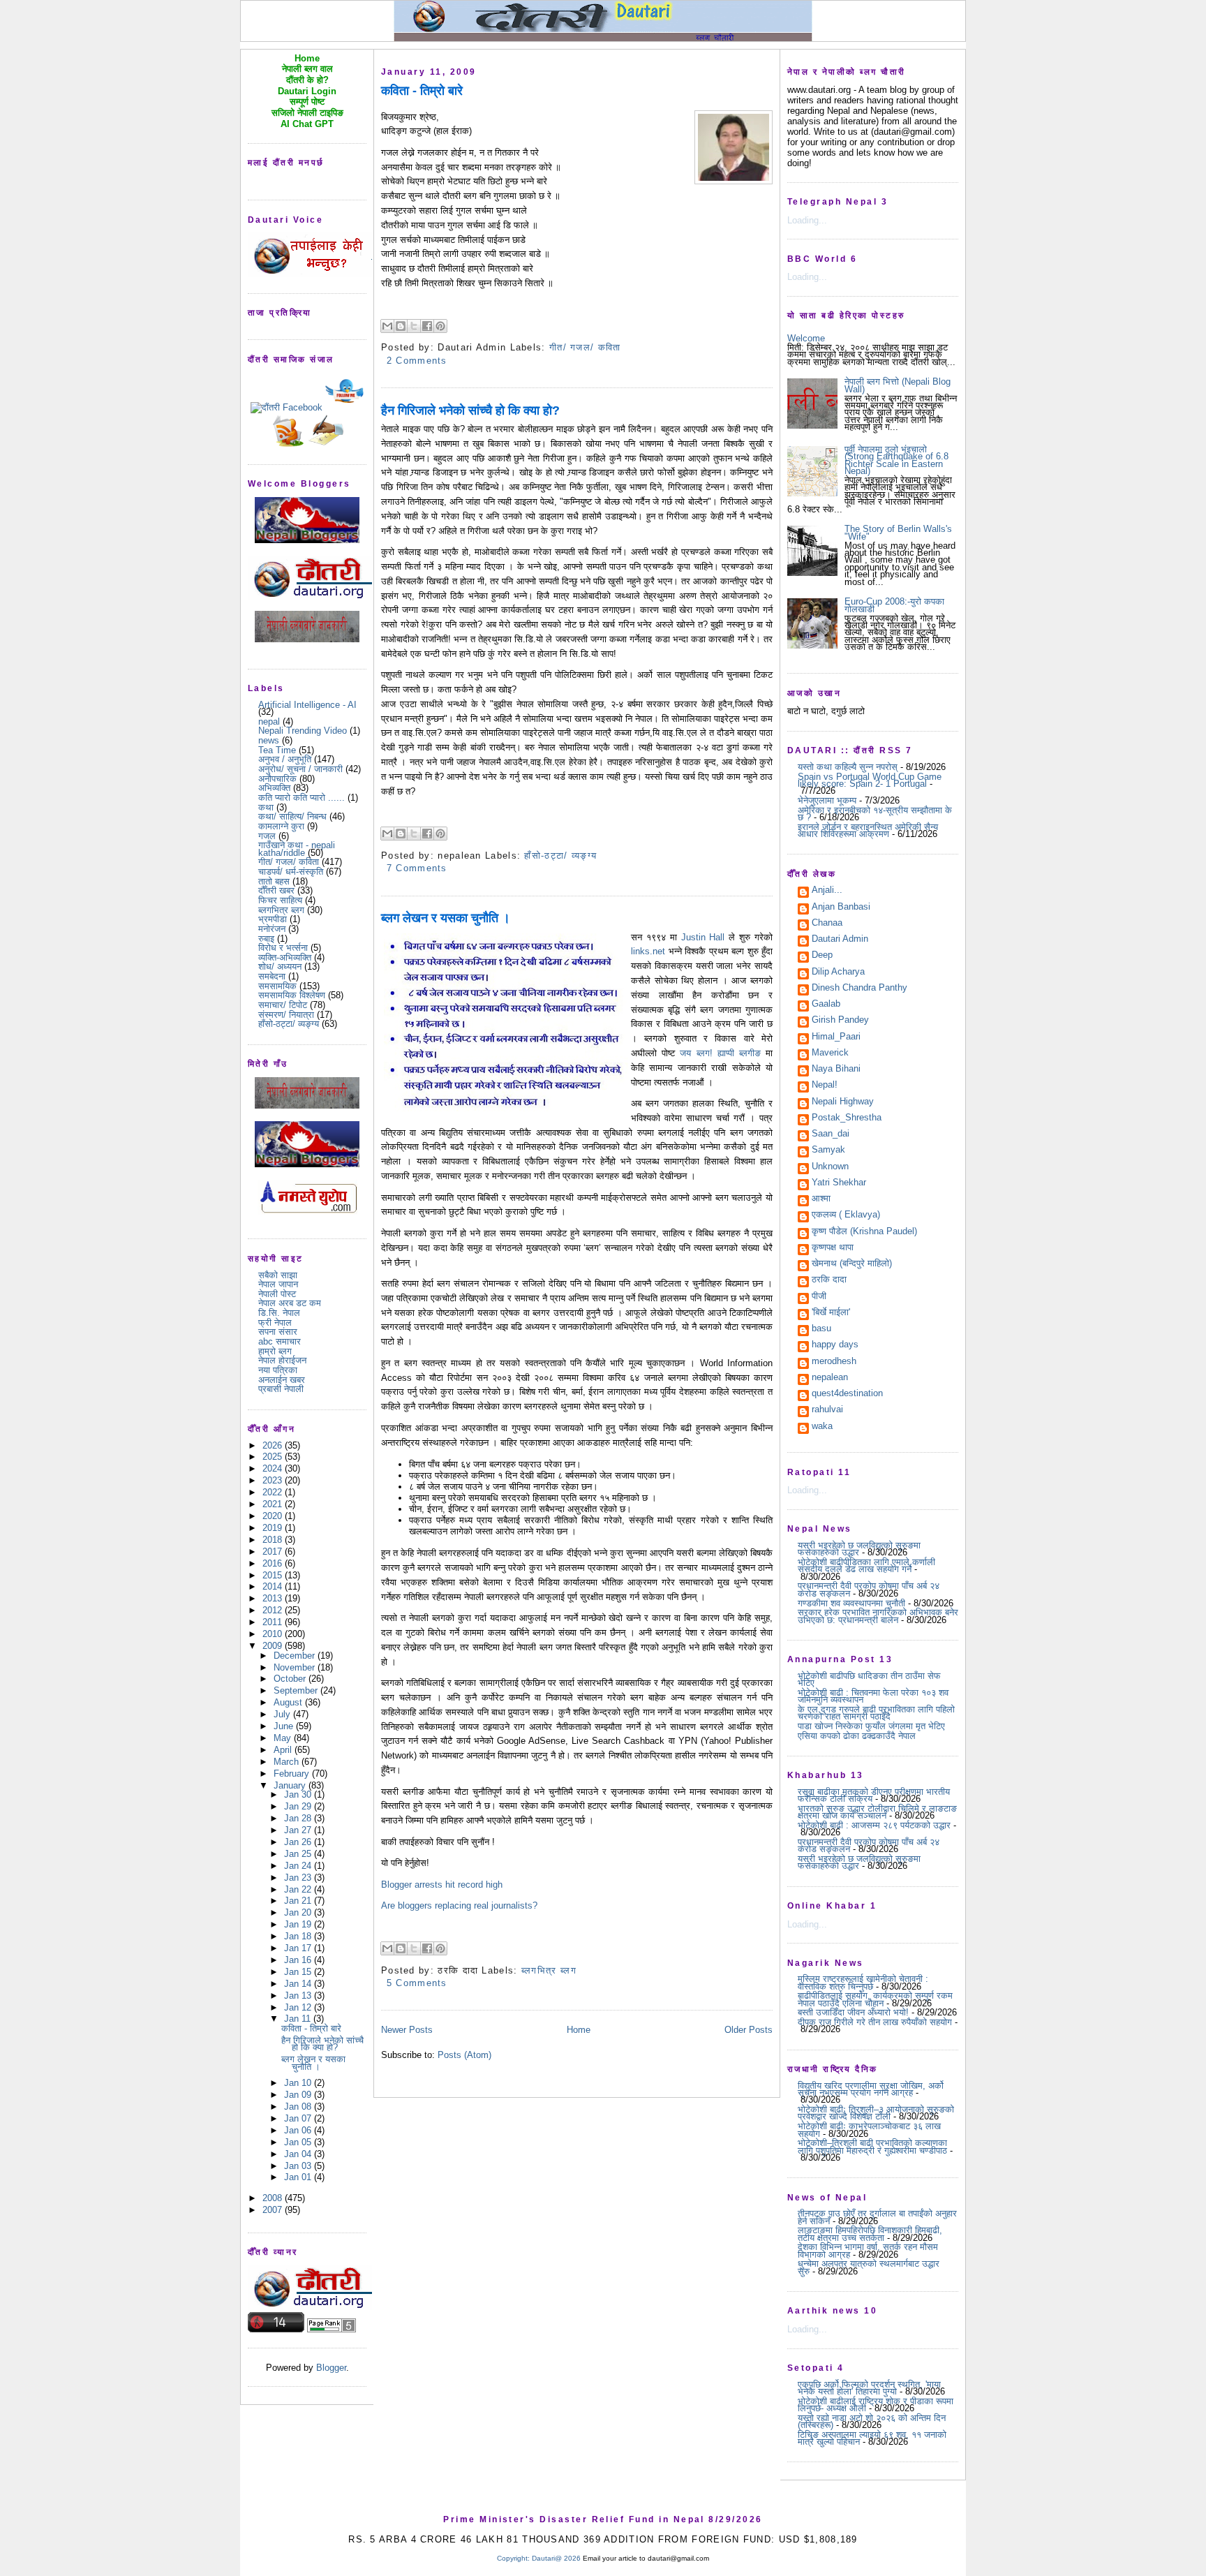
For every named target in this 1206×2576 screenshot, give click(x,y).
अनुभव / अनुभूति (285, 759)
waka (822, 1427)
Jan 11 (299, 2019)
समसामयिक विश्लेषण (292, 995)
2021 (274, 1504)
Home (579, 2030)
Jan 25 (299, 1854)
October (291, 1679)
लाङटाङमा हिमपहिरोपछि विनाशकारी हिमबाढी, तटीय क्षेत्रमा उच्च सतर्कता (870, 2234)
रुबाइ (266, 939)
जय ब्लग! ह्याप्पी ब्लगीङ (720, 1053)
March (288, 1762)
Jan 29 (299, 1806)
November (296, 1667)
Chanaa (827, 924)
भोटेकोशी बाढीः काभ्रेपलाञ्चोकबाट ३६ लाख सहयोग (869, 2130)
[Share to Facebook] (427, 326)
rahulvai (827, 1410)
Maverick (830, 1053)
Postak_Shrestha (847, 1118)
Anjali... (827, 891)
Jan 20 (299, 1912)
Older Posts (749, 2030)
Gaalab (826, 1005)
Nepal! (825, 1086)
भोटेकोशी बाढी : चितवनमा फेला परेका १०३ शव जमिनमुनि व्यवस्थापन (873, 1696)
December (296, 1656)
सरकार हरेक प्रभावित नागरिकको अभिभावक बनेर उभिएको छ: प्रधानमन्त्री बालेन (878, 1616)
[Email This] (387, 326)
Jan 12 (299, 2007)
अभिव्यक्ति (274, 788)
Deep (822, 956)
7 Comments (417, 868)
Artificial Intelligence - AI (307, 705)
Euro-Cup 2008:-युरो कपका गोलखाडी (894, 605)
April (284, 1750)
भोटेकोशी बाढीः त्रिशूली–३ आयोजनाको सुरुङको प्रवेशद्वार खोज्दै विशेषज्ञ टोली (876, 2113)
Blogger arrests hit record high (442, 1885)
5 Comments (417, 1983)
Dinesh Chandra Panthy (859, 989)
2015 (274, 1575)
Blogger (331, 2368)
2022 (274, 1492)
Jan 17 (299, 1948)
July (283, 1714)
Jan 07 (299, 2118)
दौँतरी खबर (276, 890)
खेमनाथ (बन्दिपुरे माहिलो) (852, 1264)
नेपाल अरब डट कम (290, 1303)
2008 (274, 2198)
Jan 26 (299, 1842)
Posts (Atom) (464, 2055)
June (285, 1726)
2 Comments (417, 361)
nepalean (830, 1378)
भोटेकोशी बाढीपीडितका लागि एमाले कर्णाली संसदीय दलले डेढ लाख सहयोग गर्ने (866, 1565)
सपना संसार (278, 1332)
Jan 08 (299, 2107)
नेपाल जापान (278, 1284)
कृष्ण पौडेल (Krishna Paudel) (864, 1232)
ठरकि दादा (829, 1280)
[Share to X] (414, 326)
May (284, 1738)
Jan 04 (299, 2154)
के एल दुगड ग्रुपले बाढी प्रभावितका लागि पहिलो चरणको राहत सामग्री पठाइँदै (876, 1713)
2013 (274, 1598)
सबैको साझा (278, 1275)
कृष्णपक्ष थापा (833, 1248)
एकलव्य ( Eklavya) (846, 1215)
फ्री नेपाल (275, 1323)
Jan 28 (299, 1818)
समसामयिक (277, 986)
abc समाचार (280, 1341)
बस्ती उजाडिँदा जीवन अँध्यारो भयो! (853, 2012)
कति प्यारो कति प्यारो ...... (301, 798)
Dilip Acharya (838, 972)
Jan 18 (299, 1936)
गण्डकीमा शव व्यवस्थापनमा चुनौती (851, 1603)
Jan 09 (299, 2095)
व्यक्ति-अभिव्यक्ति (285, 957)
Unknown (830, 1167)
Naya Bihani (836, 1069)
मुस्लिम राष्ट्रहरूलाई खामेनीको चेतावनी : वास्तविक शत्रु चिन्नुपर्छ (863, 1982)
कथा (266, 807)
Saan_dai (831, 1134)
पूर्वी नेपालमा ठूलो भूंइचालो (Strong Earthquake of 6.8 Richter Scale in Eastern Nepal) (896, 460)
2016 (274, 1563)
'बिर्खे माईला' (831, 1313)
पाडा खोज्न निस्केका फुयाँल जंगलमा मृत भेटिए (871, 1726)
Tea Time (277, 750)
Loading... (807, 220)
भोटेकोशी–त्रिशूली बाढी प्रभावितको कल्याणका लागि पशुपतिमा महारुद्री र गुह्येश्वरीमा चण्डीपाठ (872, 2146)
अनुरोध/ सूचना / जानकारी (300, 769)
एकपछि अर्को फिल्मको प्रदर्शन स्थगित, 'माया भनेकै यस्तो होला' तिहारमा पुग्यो (869, 2388)
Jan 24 (299, 1866)
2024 (274, 1468)
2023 (274, 1480)
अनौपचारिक (277, 779)
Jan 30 (299, 1794)
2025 (274, 1457)
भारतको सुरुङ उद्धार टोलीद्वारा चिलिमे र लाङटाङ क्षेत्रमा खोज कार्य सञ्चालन (877, 1812)
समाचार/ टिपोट (283, 1005)
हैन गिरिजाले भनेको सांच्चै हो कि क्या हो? (322, 2044)
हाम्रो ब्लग (275, 1351)
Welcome (806, 338)
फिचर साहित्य (280, 900)
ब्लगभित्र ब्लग (281, 910)
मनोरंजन (272, 929)
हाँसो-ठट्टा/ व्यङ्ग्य (289, 1024)
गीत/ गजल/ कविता (289, 862)
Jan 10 (299, 2083)
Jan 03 (299, 2166)
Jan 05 (299, 2142)
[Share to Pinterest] (440, 326)
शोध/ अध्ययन (280, 967)
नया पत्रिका (278, 1370)
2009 (274, 1646)
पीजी (819, 1297)
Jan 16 (299, 1960)
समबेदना (272, 976)
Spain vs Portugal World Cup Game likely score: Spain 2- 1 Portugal (870, 780)
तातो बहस (274, 881)
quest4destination (847, 1394)
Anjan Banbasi (841, 908)
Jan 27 (299, 1830)
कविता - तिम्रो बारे (311, 2028)
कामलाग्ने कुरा (281, 826)
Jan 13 (299, 1996)
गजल (267, 836)
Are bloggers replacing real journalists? (459, 1905)
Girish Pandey (840, 1021)
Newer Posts (407, 2030)
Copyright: (513, 2558)
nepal (269, 721)
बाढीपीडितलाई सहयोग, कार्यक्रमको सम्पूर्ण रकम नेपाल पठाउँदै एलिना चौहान (875, 1999)
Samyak (828, 1150)
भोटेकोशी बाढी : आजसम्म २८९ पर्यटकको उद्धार (874, 1825)
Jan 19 (299, 1924)
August (289, 1702)
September (297, 1690)
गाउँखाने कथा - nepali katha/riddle (297, 849)
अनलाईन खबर (282, 1380)
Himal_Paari (836, 1037)
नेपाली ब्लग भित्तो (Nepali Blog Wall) (898, 385)
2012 (274, 1610)
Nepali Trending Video (303, 731)
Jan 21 (299, 1901)
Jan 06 (299, 2130)
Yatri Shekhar (839, 1183)
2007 (274, 2210)
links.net (648, 951)
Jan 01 (299, 2177)
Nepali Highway (843, 1102)
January (291, 1785)
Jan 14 (299, 1984)
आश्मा (821, 1199)
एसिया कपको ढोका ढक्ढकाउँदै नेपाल (857, 1736)
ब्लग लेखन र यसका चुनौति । (313, 2063)
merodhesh (834, 1362)
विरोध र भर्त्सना (283, 948)
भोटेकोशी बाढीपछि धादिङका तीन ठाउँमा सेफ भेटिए (869, 1679)
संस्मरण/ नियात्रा (286, 1015)
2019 (274, 1528)
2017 (274, 1552)
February (293, 1774)
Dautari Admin (840, 940)
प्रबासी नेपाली (281, 1389)
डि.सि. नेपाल (279, 1313)
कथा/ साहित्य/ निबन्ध (292, 816)
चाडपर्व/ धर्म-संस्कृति (291, 872)
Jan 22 (299, 1889)
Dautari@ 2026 (557, 2558)
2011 (274, 1622)
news (269, 740)
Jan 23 (299, 1878)
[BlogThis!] (401, 326)
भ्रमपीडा (273, 919)
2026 (274, 1445)
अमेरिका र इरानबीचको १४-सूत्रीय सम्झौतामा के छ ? (875, 814)
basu (821, 1329)
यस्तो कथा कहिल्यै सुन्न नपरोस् (848, 767)
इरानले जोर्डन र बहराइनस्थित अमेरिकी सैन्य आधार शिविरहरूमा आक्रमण (868, 830)
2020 (274, 1516)
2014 (274, 1586)
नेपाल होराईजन (282, 1360)
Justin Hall (703, 937)
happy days (835, 1345)
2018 (274, 1540)
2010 (274, 1634)
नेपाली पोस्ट (277, 1294)
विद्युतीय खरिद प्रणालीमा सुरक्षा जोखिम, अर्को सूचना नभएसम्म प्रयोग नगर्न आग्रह (871, 2089)
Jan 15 (299, 1972)
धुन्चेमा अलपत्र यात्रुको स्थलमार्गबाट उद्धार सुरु (869, 2267)
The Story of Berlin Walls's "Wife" (898, 532)
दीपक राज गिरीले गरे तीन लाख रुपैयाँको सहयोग (875, 2022)
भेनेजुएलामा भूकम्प (827, 800)
